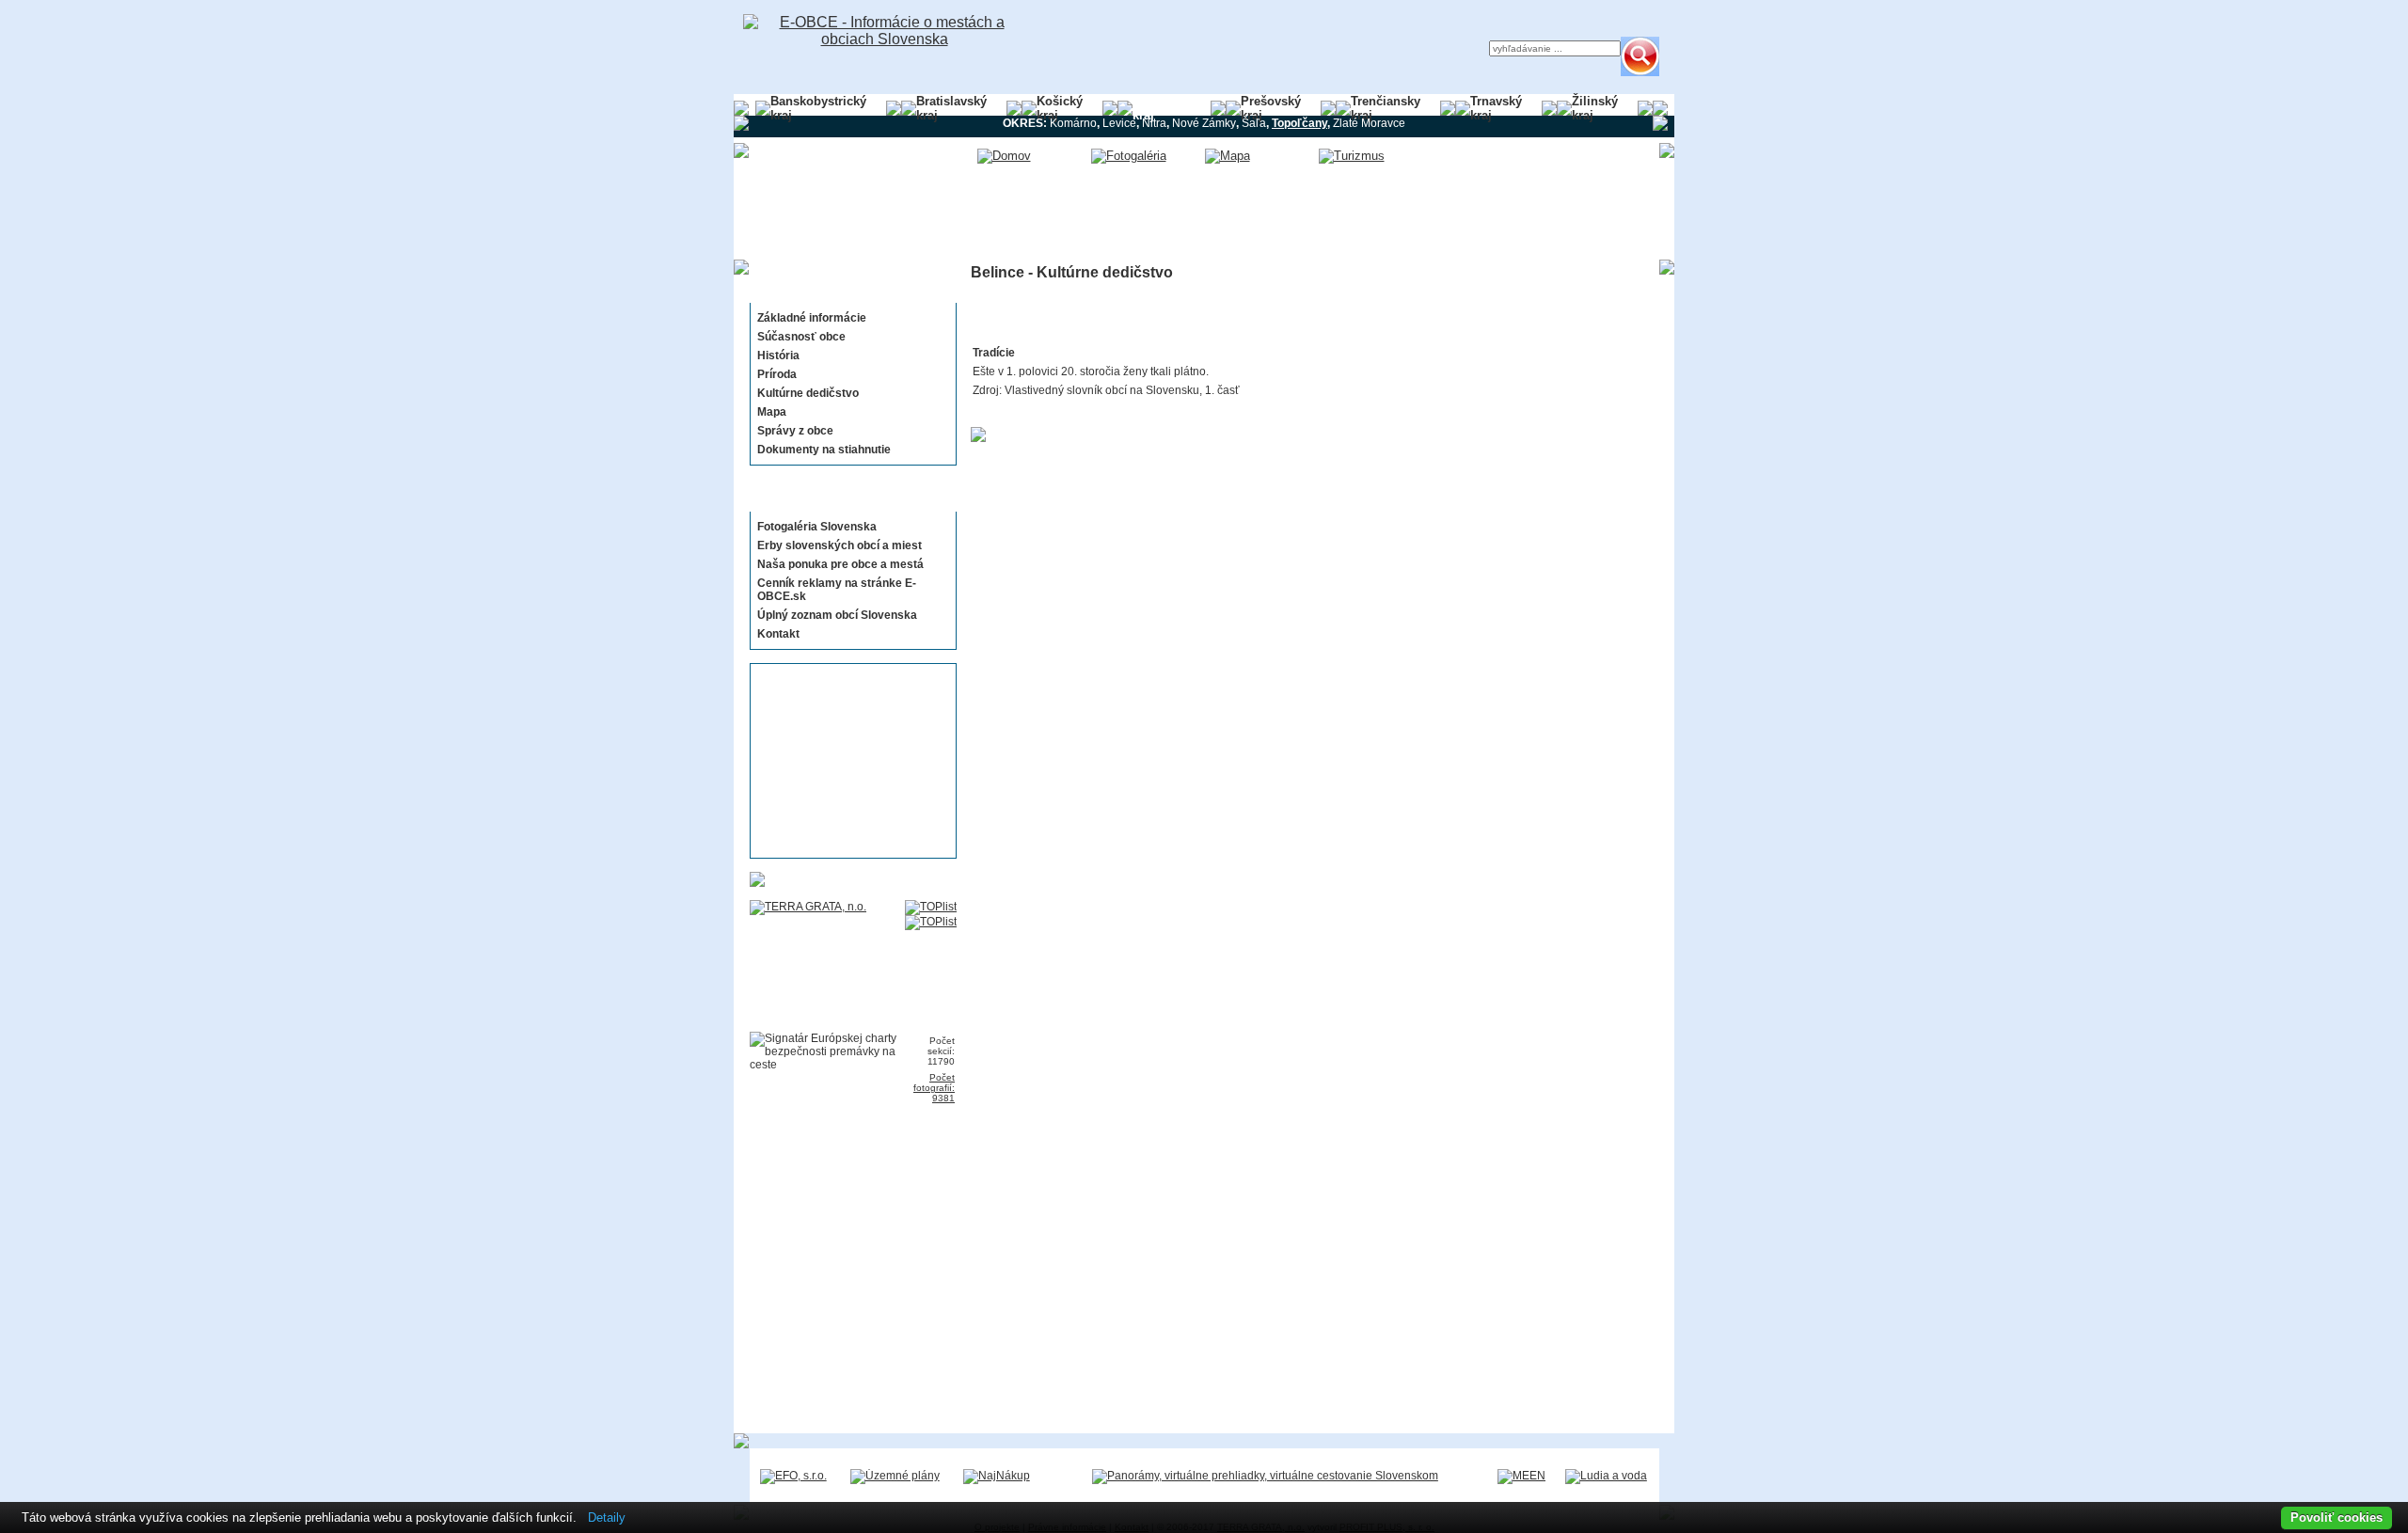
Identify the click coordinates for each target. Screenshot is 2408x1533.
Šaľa (1254, 123)
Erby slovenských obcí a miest (840, 545)
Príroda (777, 374)
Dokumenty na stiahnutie (824, 450)
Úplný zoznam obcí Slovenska (837, 615)
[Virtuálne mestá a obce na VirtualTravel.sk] (1265, 1476)
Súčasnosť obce (801, 337)
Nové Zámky (1204, 123)
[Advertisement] (848, 761)
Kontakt (778, 634)
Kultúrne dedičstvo (808, 393)
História (778, 356)
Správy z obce (795, 431)
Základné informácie (812, 318)
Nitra (1154, 123)
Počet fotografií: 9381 (934, 1088)
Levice (1119, 123)
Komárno (1073, 123)
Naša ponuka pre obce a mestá (840, 564)
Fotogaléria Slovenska (817, 527)
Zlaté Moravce (1369, 123)
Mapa (772, 412)
